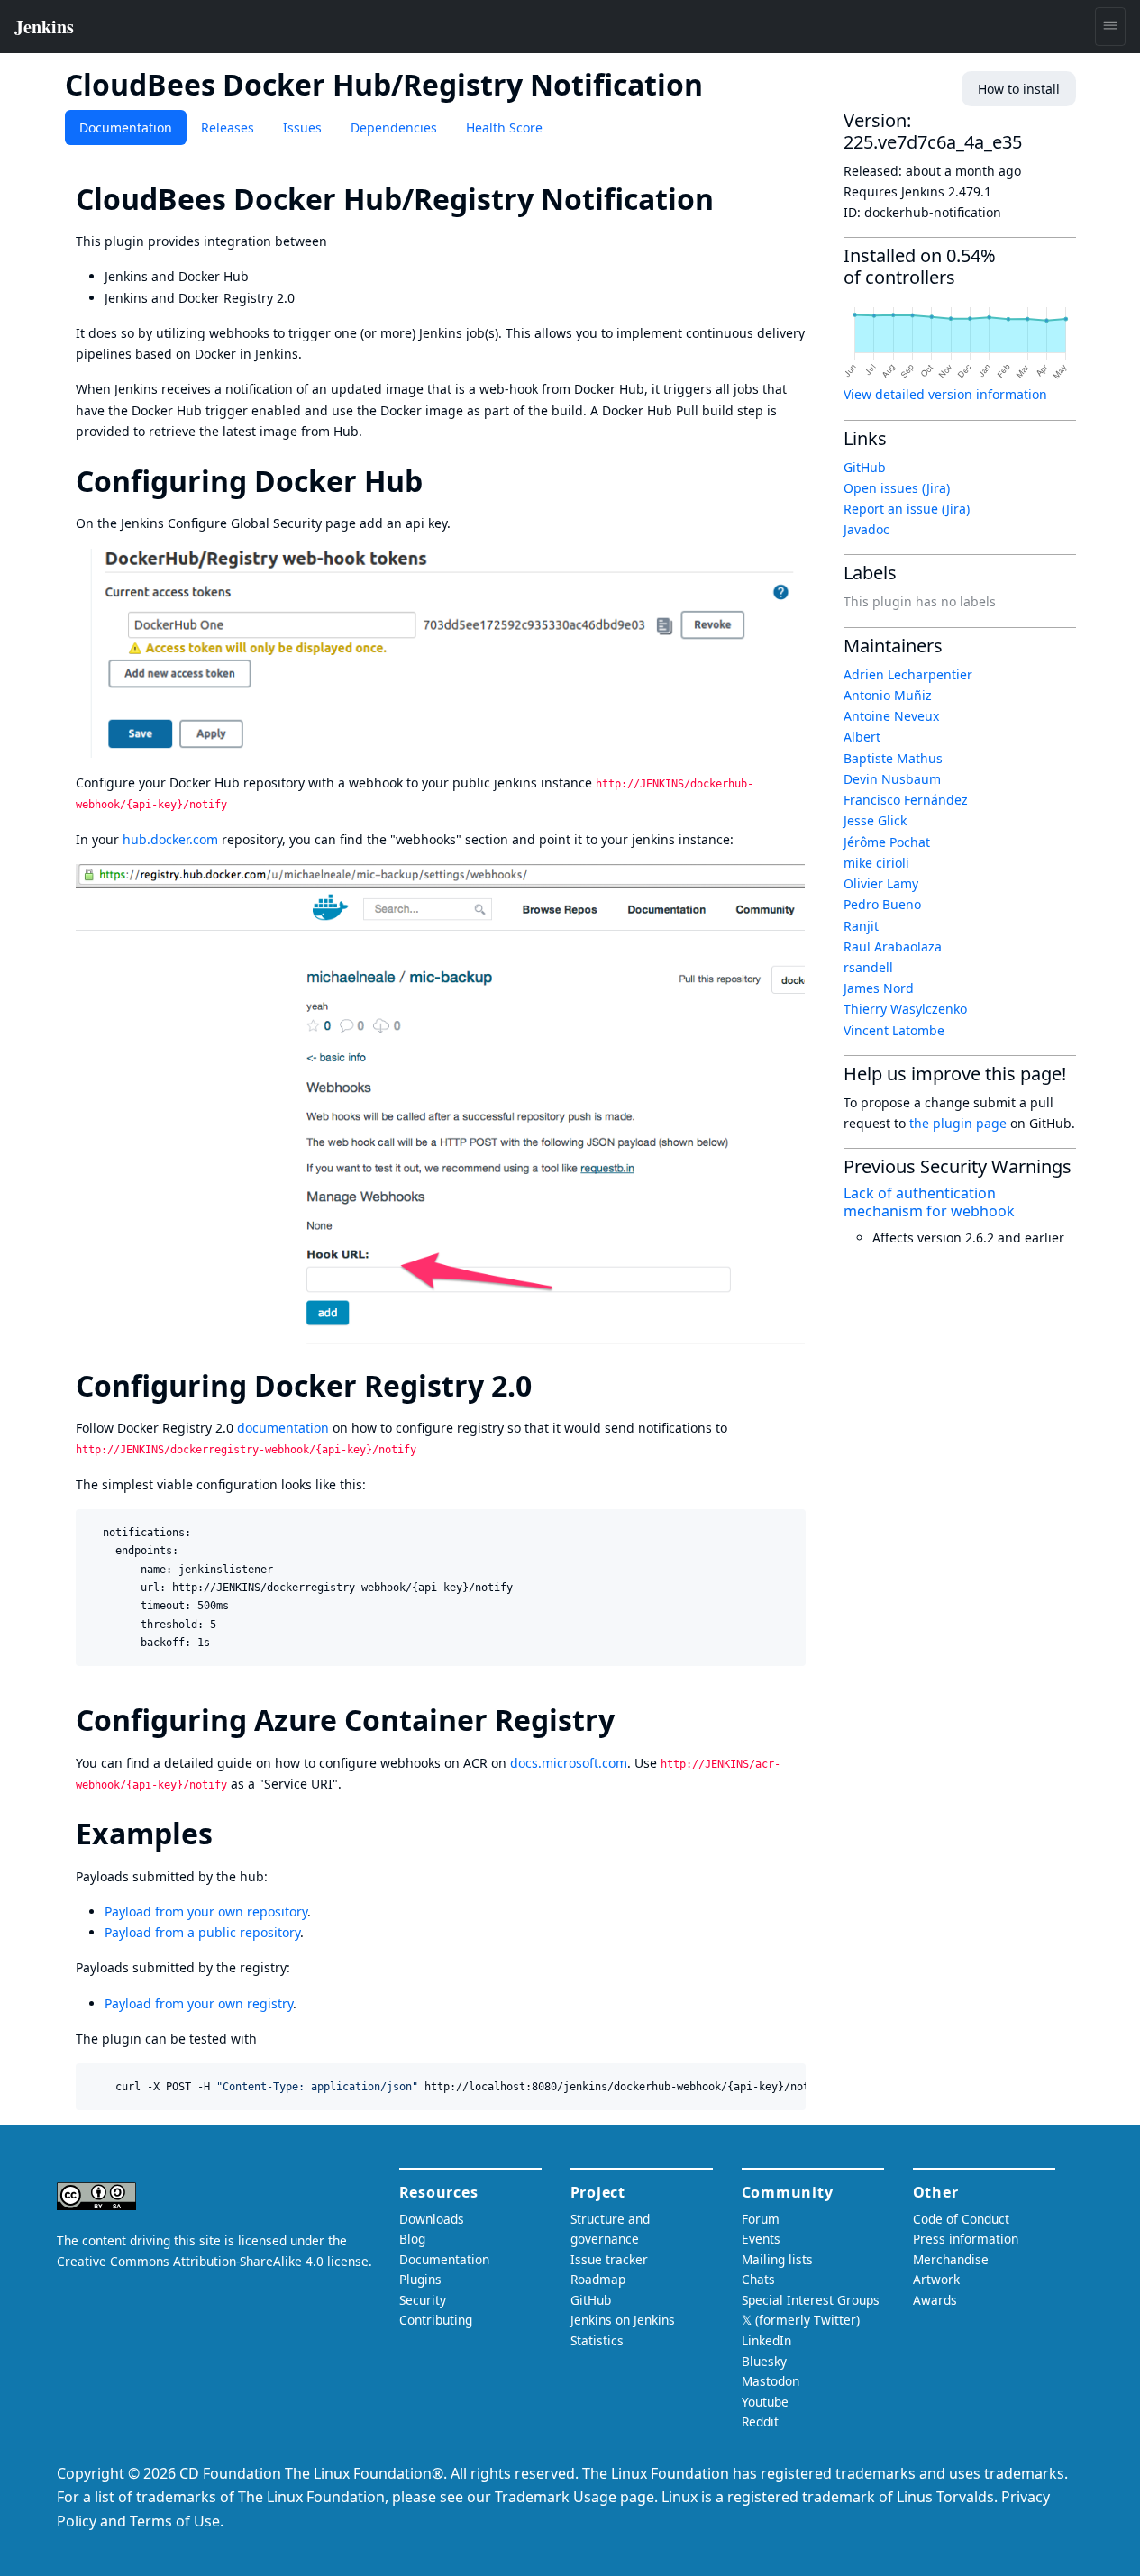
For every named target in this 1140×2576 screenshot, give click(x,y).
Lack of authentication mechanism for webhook (929, 1202)
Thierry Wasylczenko (905, 1009)
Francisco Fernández (906, 800)
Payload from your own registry (199, 2003)
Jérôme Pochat (887, 842)
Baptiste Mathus (893, 758)
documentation (283, 1428)
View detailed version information (945, 394)
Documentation (126, 127)
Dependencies (394, 127)
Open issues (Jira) (897, 488)
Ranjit (861, 926)
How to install (1019, 89)
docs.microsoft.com (569, 1763)
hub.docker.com (170, 839)
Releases (228, 127)
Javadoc (866, 529)
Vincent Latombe (894, 1030)
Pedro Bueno (882, 904)
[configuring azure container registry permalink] (631, 1720)
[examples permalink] (229, 1833)
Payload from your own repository (206, 1912)
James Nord (879, 988)
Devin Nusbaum (892, 779)
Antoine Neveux (891, 716)
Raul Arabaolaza (893, 947)
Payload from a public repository (202, 1932)
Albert (862, 737)
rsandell (868, 967)
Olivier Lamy (881, 883)
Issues (302, 127)
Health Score (504, 127)
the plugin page (958, 1123)
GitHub (865, 467)
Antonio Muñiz (888, 695)
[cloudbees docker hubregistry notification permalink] (730, 199)
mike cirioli (876, 863)
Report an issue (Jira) (907, 509)
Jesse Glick (875, 820)
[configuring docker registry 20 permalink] (548, 1385)
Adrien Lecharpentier (908, 674)
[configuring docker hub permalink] (439, 481)
